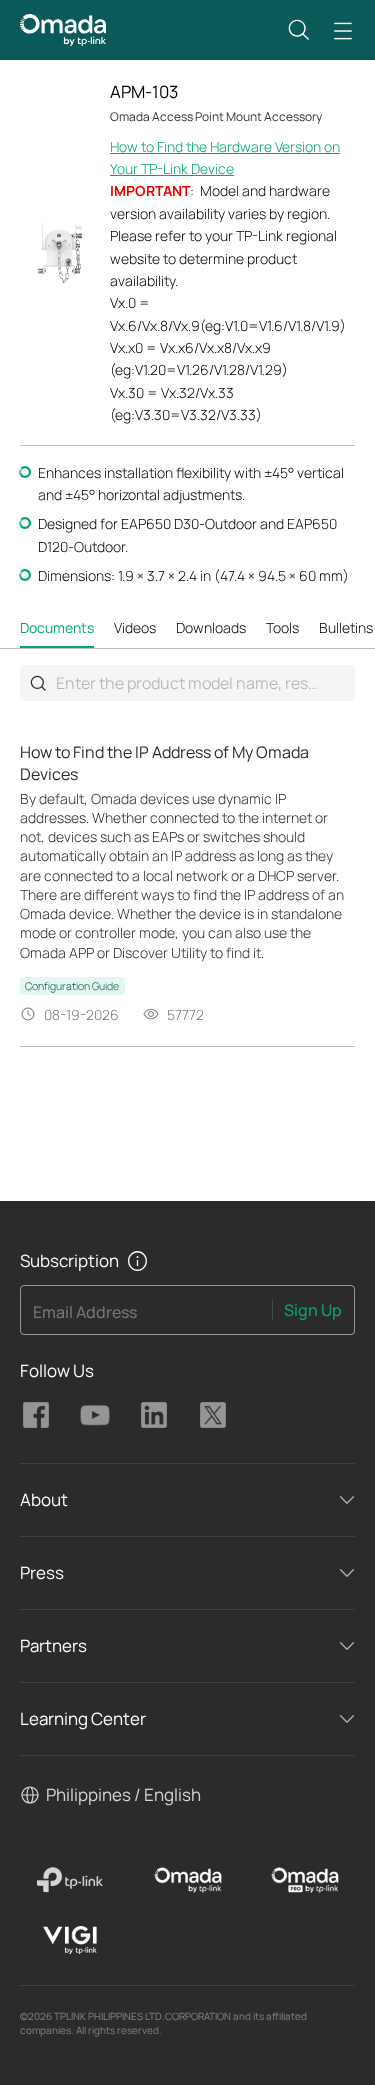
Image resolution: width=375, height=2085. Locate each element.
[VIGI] (70, 1940)
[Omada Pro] (305, 1880)
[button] (299, 30)
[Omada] (187, 1880)
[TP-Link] (70, 1880)
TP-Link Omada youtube (95, 1415)
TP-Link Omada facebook (36, 1415)
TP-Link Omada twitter (213, 1415)
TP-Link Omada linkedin (154, 1415)
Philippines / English (123, 1794)
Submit (38, 683)
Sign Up (313, 1310)
